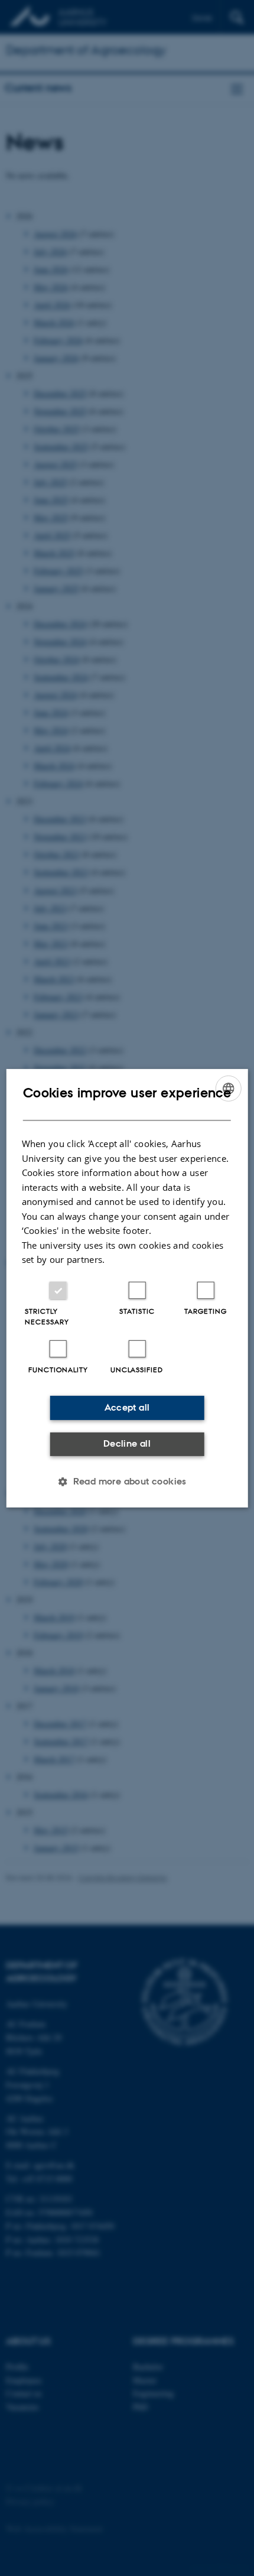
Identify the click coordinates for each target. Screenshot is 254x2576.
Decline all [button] (127, 1443)
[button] (127, 1482)
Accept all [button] (127, 1407)
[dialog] (127, 1288)
